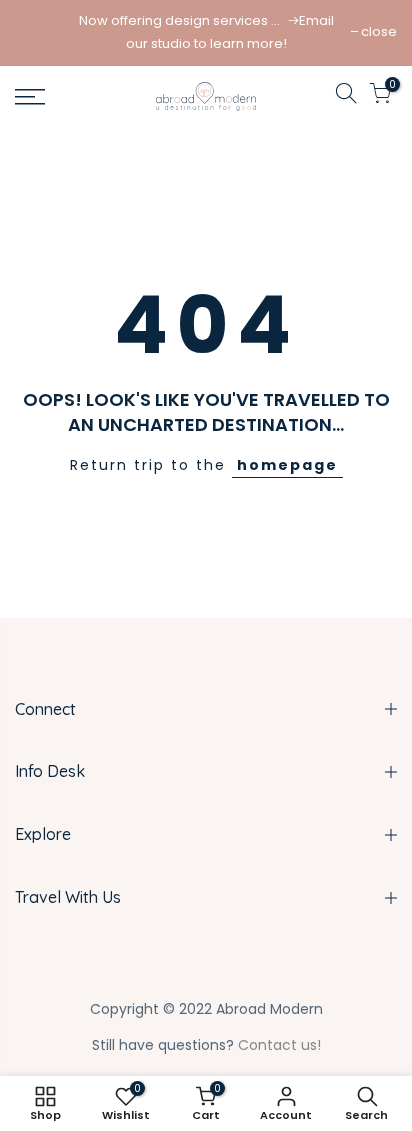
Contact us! (279, 1045)
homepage (287, 465)
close (379, 31)
